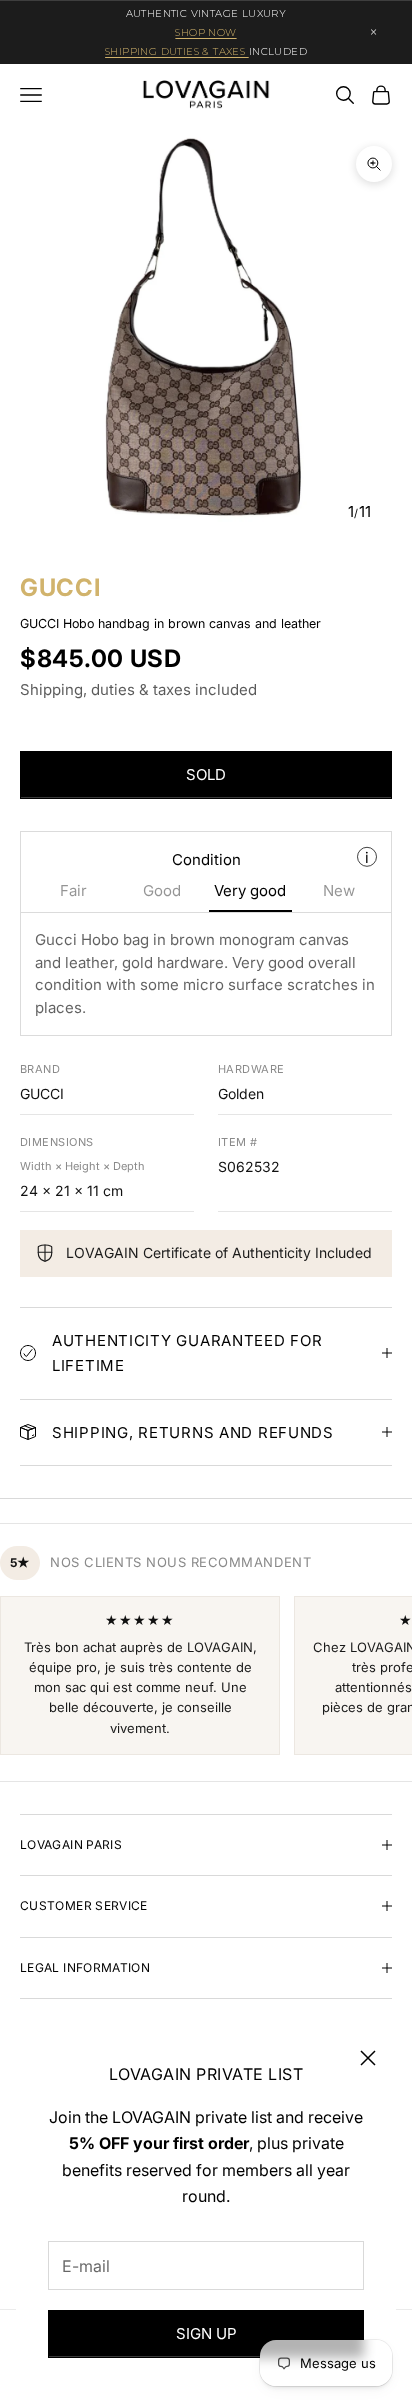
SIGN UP (206, 2333)
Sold (206, 774)
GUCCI (60, 587)
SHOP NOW (205, 32)
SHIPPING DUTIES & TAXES (177, 51)
